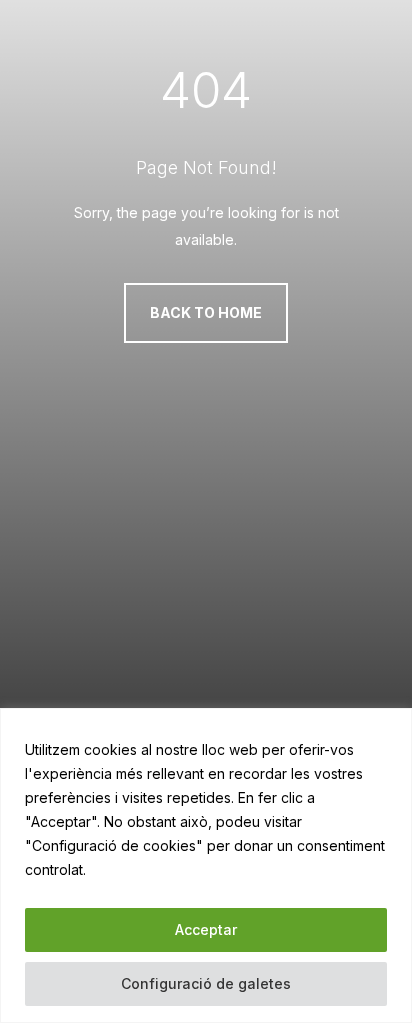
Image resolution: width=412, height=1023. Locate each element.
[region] (206, 865)
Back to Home (206, 312)
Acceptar (206, 929)
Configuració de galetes (206, 983)
